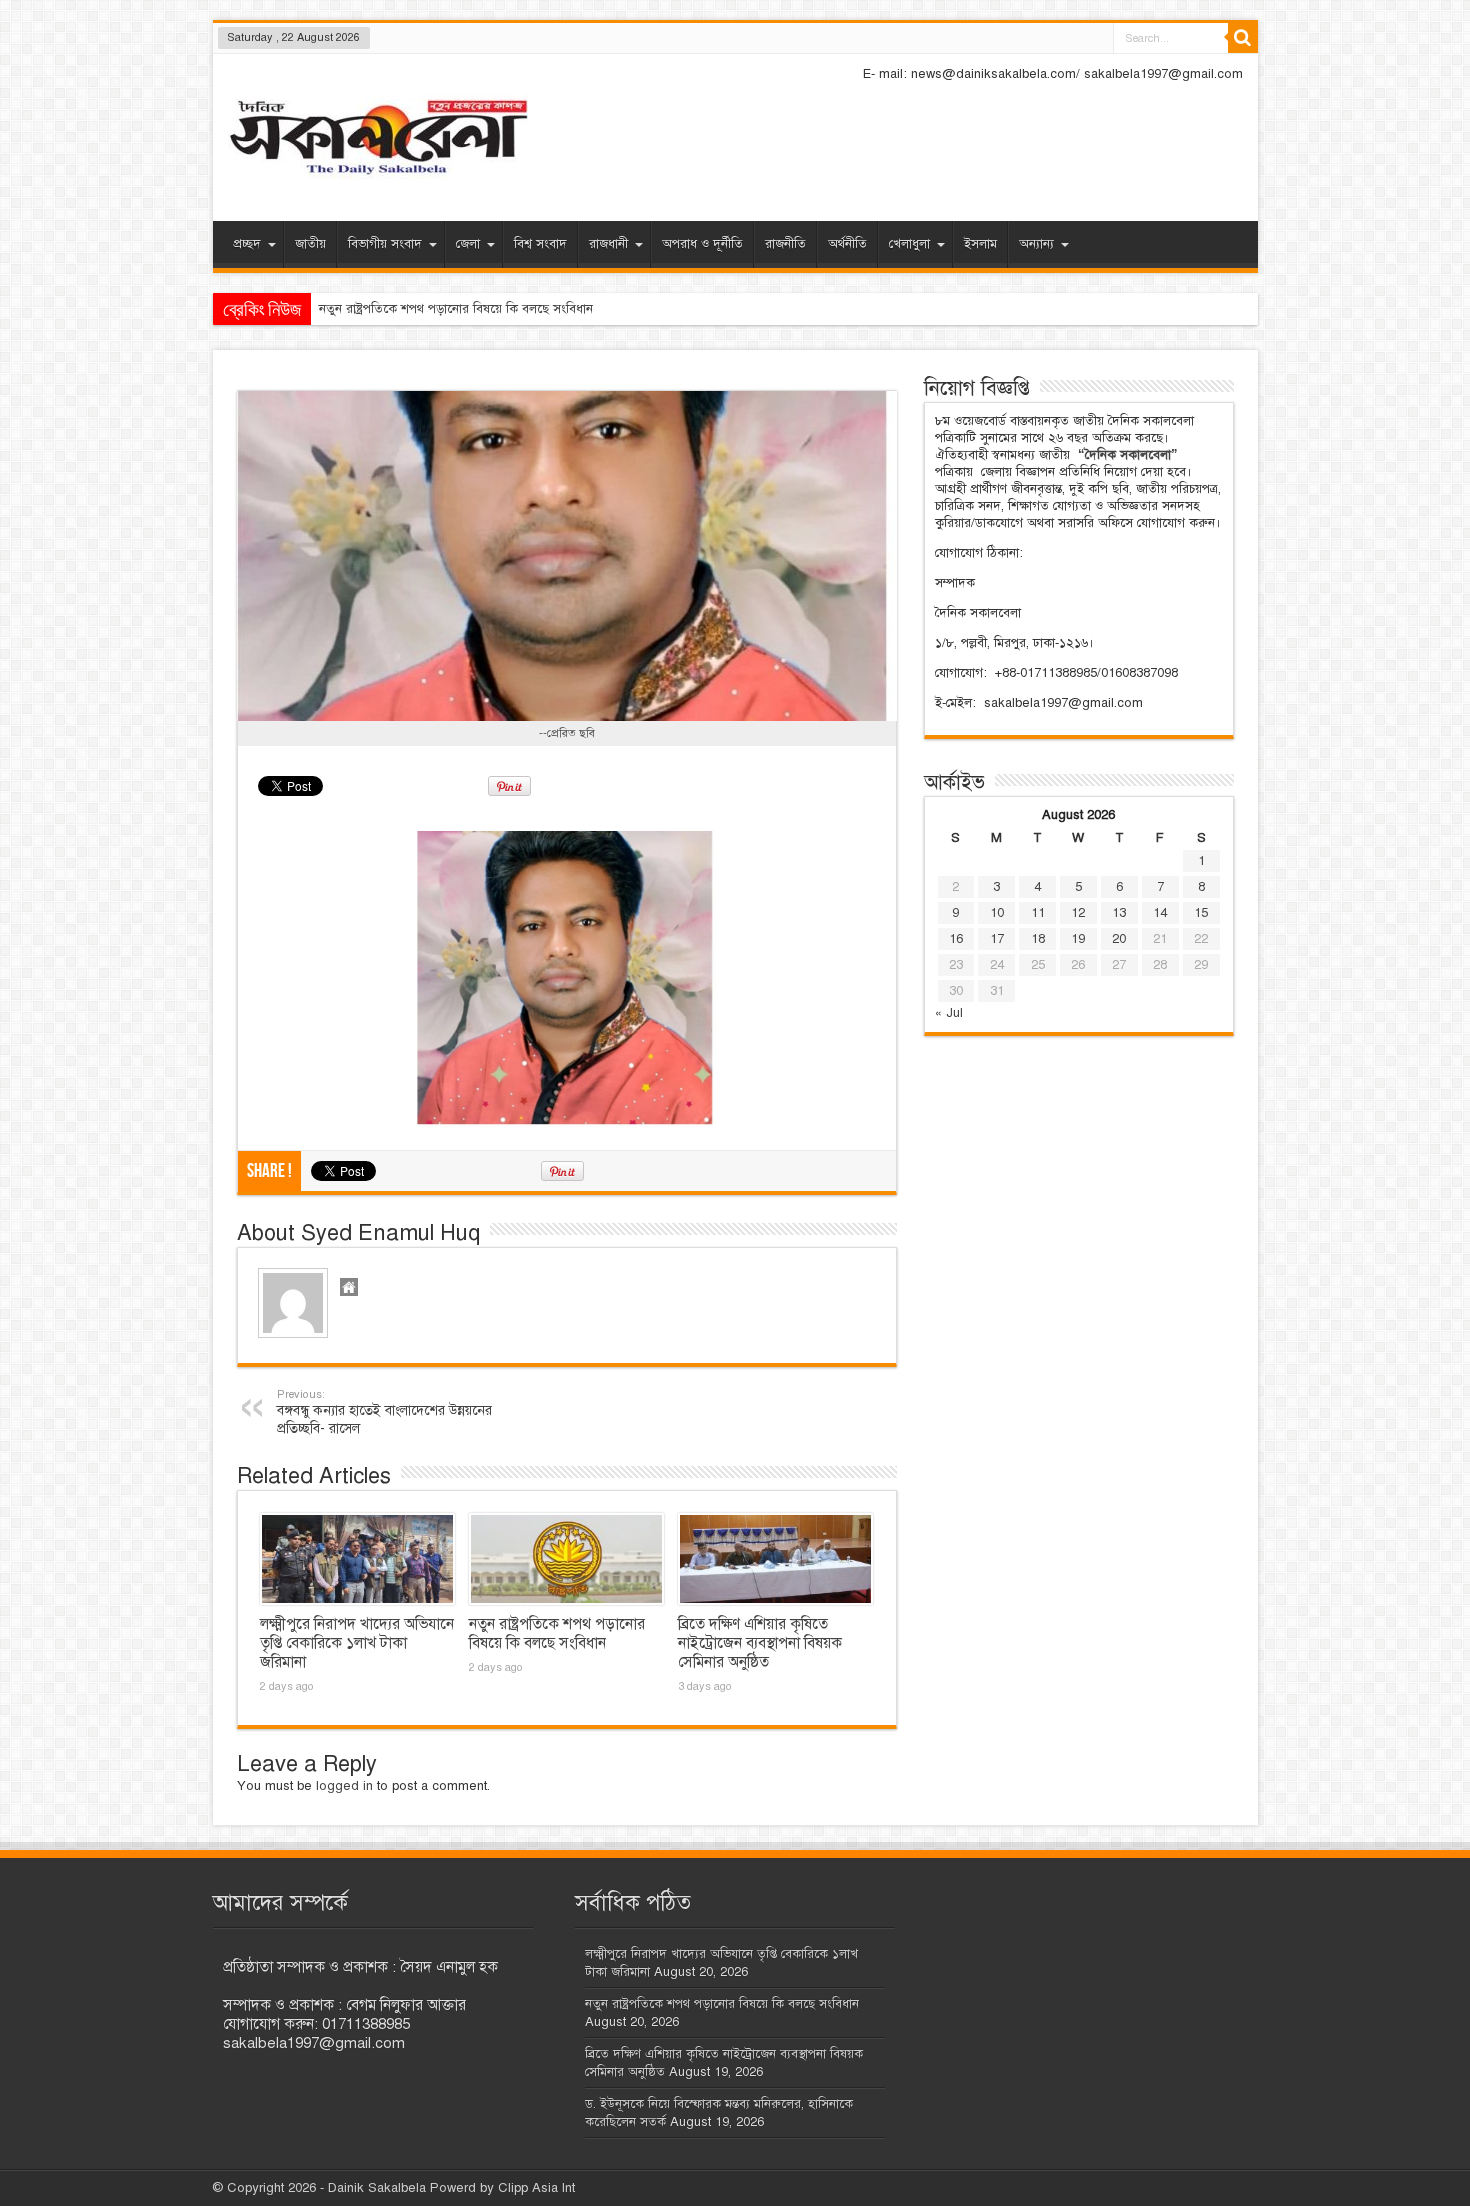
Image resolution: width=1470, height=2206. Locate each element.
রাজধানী (608, 244)
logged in (344, 1786)
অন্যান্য (1036, 244)
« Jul (949, 1013)
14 (1160, 913)
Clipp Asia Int (536, 2188)
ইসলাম (980, 244)
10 (997, 913)
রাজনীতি (785, 244)
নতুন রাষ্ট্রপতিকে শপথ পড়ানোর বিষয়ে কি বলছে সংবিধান (557, 1633)
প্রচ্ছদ (247, 244)
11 (1038, 913)
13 (1119, 913)
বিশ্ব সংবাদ (540, 244)
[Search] (1243, 38)
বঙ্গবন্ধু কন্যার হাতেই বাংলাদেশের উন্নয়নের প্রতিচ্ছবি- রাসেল (384, 1412)
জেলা (468, 244)
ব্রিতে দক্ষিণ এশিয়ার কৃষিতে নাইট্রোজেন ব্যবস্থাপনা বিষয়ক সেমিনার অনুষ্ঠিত (760, 1643)
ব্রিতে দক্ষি (343, 309)
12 (1078, 913)
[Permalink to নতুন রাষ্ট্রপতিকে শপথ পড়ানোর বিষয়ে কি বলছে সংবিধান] (566, 1559)
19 (1078, 939)
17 (997, 939)
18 (1038, 939)
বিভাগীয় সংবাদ (385, 244)
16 (956, 939)
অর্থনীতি (847, 244)
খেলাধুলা (909, 244)
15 (1201, 913)
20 (1119, 939)
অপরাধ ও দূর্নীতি (702, 244)
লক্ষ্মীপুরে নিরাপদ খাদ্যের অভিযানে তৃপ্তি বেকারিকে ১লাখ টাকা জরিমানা (357, 1643)
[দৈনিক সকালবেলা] (378, 139)
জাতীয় (310, 244)
